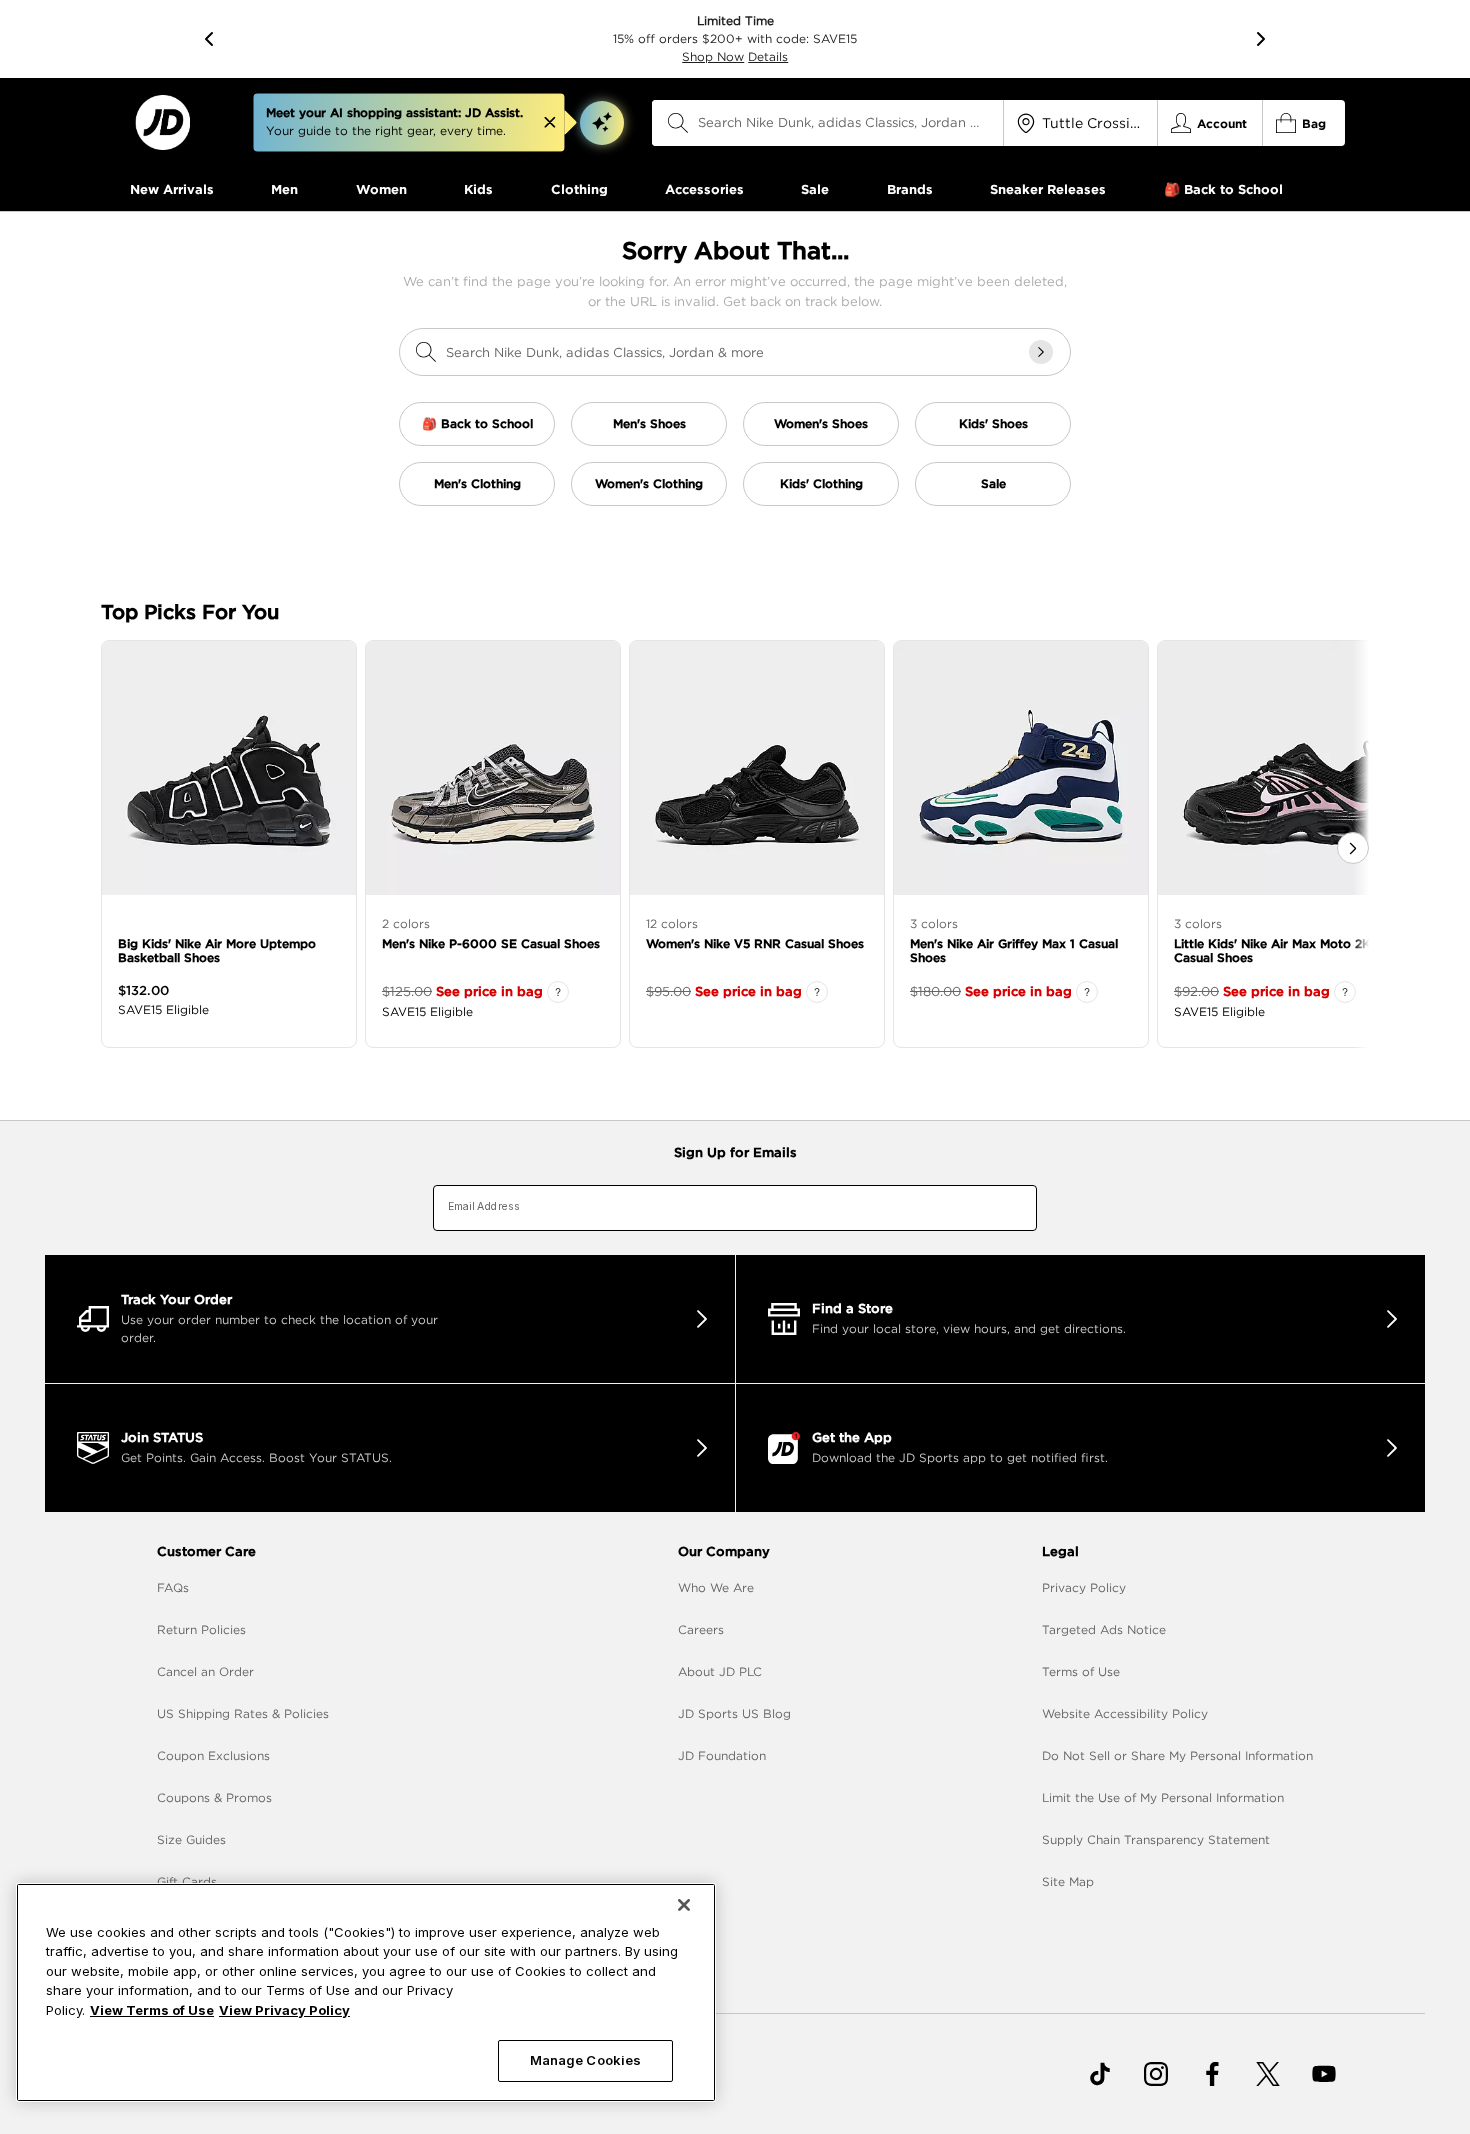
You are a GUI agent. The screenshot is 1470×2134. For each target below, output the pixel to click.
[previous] (209, 39)
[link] (162, 122)
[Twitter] (1268, 2074)
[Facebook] (1212, 2074)
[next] (1261, 39)
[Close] (684, 1905)
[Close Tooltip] (550, 123)
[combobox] (828, 123)
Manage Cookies (586, 2060)
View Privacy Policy (284, 2010)
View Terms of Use (152, 2010)
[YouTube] (1324, 2074)
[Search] (678, 123)
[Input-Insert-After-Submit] (1041, 352)
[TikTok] (1100, 2074)
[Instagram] (1156, 2074)
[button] (602, 123)
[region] (366, 1992)
